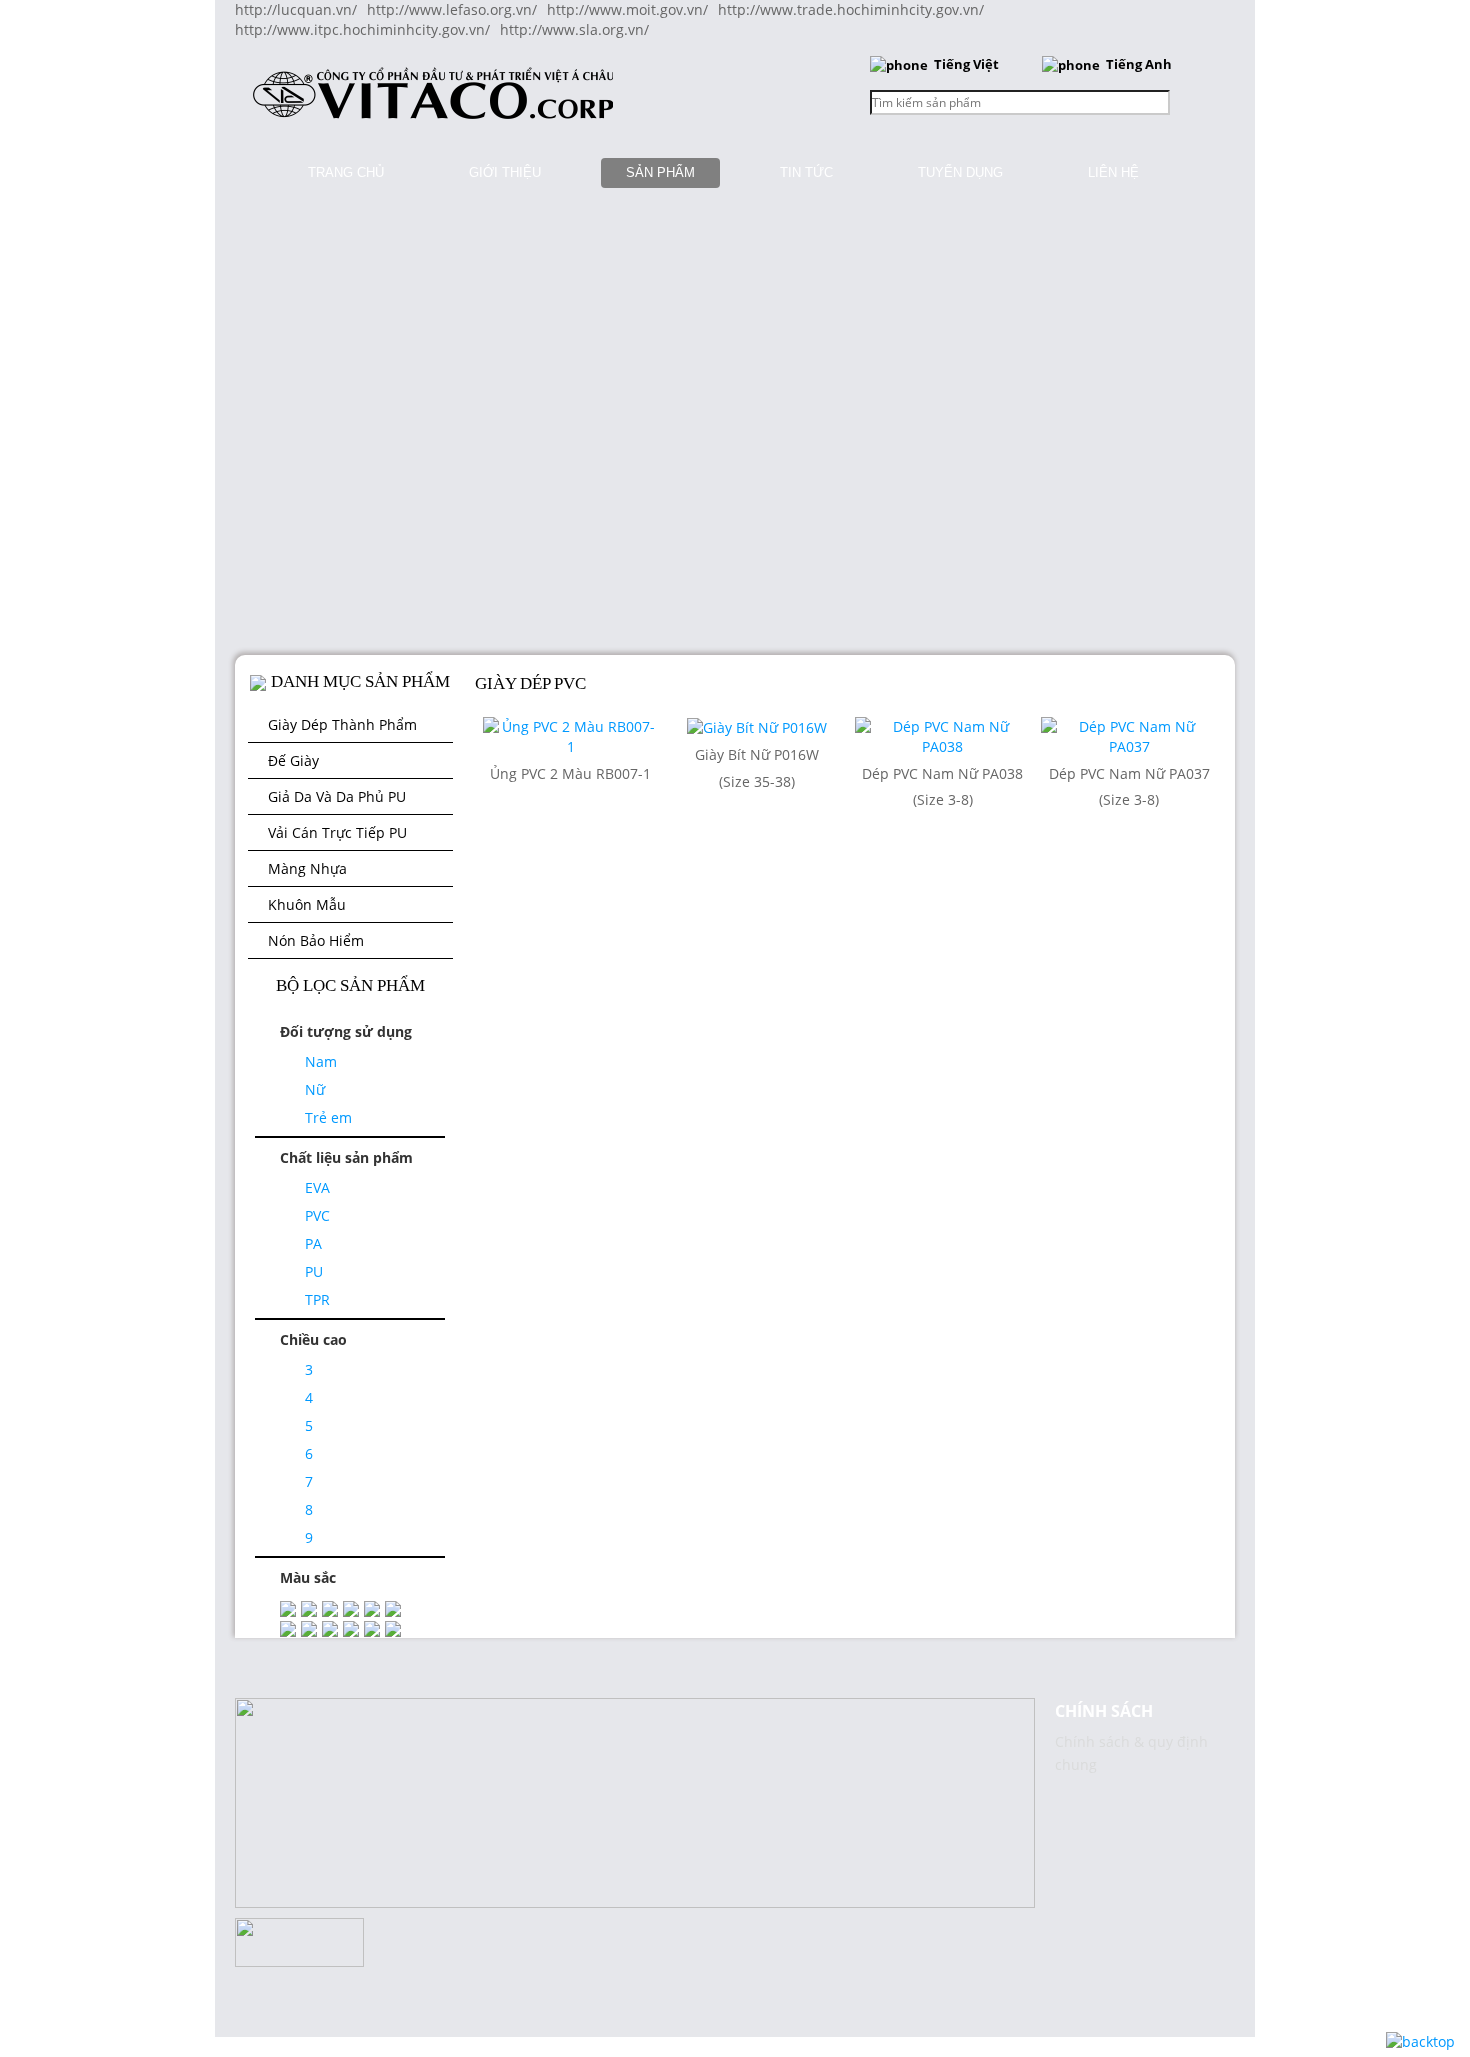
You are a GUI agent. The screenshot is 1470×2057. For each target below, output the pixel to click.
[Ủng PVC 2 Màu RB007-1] (571, 735)
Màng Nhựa (307, 868)
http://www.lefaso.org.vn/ (452, 9)
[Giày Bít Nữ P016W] (757, 726)
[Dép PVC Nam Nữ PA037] (1129, 735)
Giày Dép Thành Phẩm (342, 724)
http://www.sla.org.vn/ (574, 29)
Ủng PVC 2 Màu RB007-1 (570, 773)
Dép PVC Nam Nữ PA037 (1129, 773)
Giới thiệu (505, 172)
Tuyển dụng (960, 172)
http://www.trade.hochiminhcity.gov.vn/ (851, 9)
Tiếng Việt (966, 64)
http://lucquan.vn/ (296, 9)
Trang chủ (346, 172)
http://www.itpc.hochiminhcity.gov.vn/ (362, 29)
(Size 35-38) (757, 781)
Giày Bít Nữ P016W (757, 754)
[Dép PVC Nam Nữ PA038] (943, 735)
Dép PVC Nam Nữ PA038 (942, 773)
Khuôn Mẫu (307, 904)
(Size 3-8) (943, 799)
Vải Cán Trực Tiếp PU (337, 832)
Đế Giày (293, 760)
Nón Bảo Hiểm (316, 940)
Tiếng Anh (1139, 64)
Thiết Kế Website (56, 1726)
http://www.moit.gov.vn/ (627, 9)
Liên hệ (1113, 172)
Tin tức (806, 172)
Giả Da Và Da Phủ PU (337, 796)
